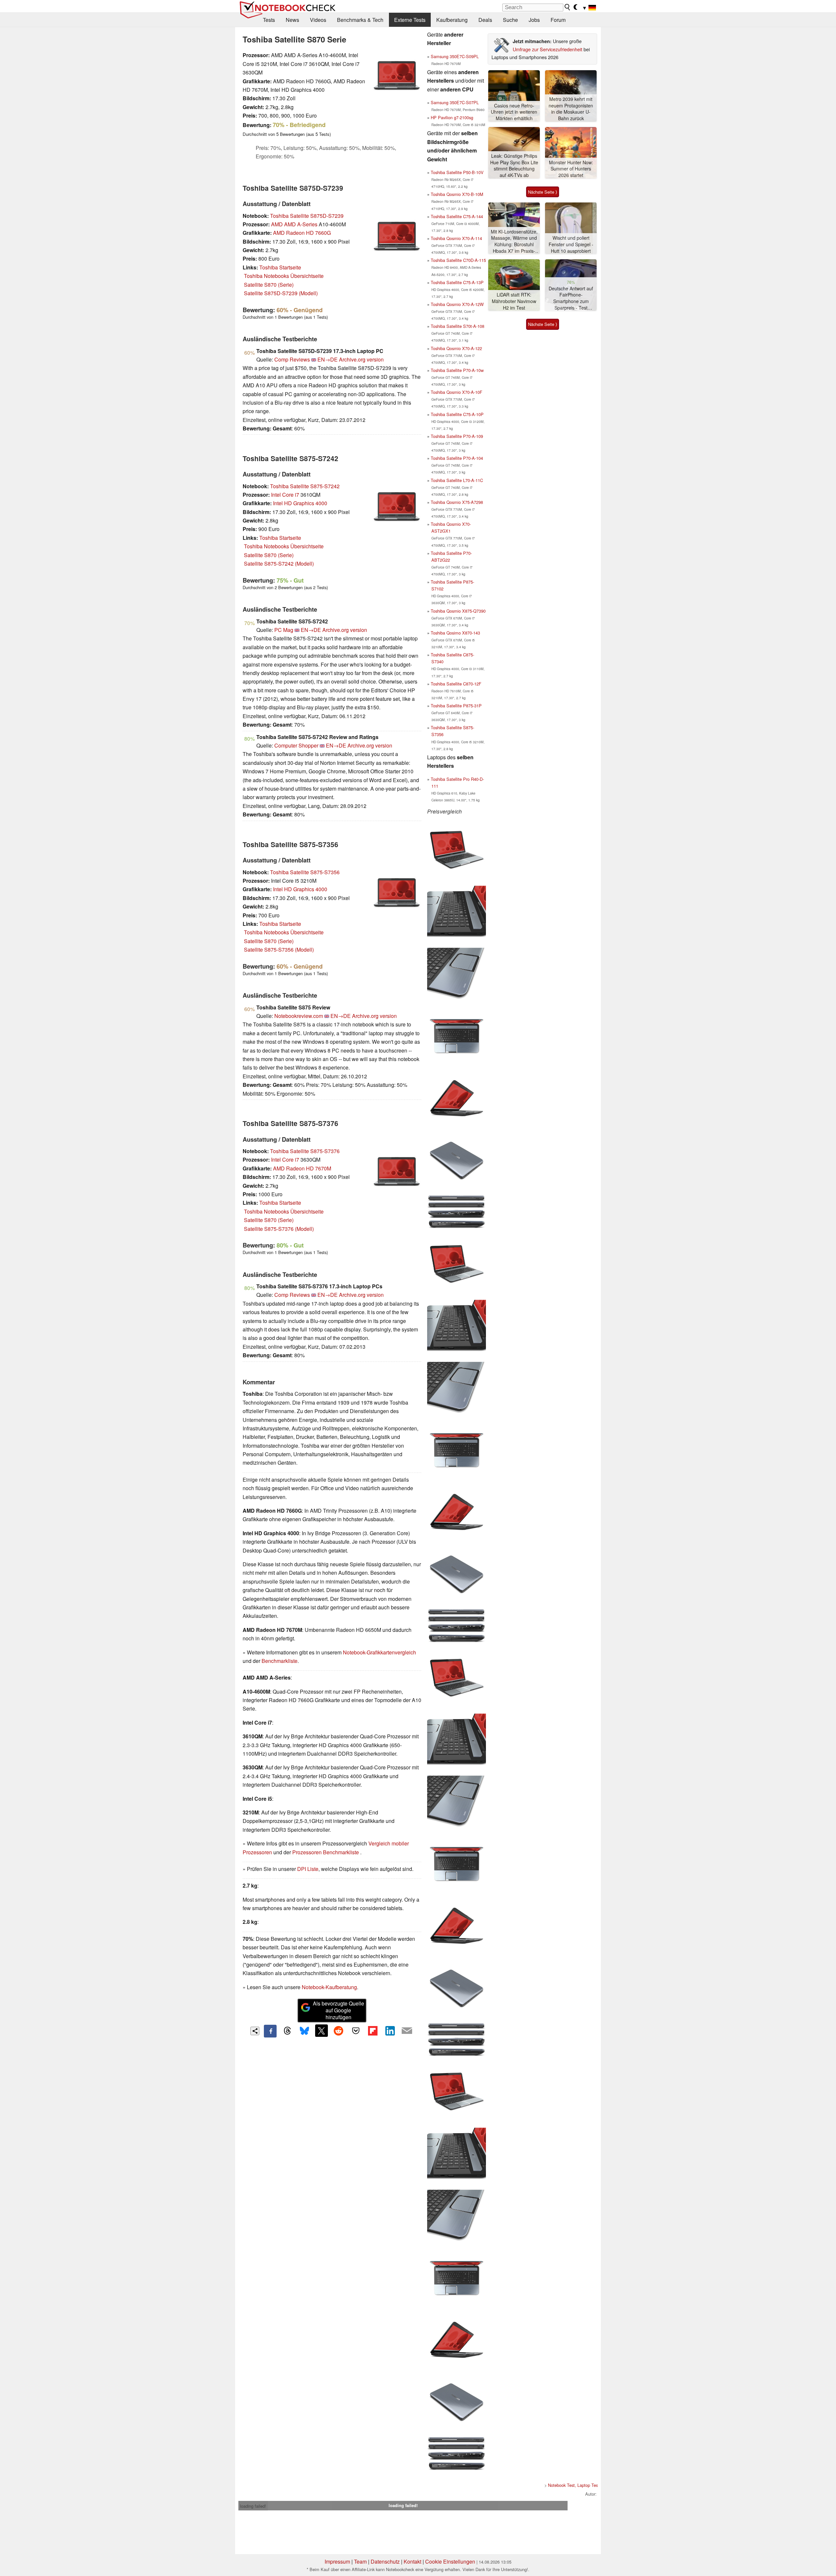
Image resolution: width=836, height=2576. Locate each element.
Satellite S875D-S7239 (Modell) (281, 293)
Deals (485, 20)
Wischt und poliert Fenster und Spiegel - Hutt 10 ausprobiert (571, 244)
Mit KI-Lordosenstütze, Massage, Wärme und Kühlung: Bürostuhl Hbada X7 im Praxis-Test (514, 241)
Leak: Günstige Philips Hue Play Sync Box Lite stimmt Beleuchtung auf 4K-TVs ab (514, 166)
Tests (269, 20)
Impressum (337, 2561)
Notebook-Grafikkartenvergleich (379, 1652)
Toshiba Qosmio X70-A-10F (457, 392)
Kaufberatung (452, 20)
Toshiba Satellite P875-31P (456, 706)
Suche (510, 20)
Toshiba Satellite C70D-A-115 (458, 260)
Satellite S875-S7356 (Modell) (279, 950)
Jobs (534, 20)
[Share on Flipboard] (373, 2031)
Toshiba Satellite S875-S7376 (305, 1151)
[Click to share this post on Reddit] (339, 2031)
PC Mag (284, 630)
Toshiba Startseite (280, 267)
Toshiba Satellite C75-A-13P (457, 282)
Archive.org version (361, 359)
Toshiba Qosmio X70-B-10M (457, 194)
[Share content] (255, 2031)
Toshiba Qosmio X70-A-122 (456, 348)
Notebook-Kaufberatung (329, 1987)
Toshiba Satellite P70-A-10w (457, 370)
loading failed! (253, 2506)
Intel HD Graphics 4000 (300, 503)
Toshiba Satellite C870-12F (456, 684)
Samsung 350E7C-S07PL (455, 102)
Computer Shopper (296, 745)
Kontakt (412, 2561)
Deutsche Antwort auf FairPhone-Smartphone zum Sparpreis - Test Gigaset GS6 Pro (571, 298)
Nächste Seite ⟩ (543, 192)
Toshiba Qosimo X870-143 (455, 633)
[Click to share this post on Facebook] (270, 2031)
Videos (318, 20)
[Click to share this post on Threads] (287, 2031)
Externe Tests (410, 20)
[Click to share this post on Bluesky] (304, 2031)
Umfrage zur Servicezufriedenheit (547, 49)
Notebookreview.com (299, 1016)
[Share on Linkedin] (390, 2031)
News (292, 20)
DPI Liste (308, 1869)
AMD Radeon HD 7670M (302, 1168)
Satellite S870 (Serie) (269, 285)
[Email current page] (407, 2031)
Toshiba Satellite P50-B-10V (457, 172)
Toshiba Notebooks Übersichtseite (284, 276)
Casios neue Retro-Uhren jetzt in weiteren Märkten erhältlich (514, 112)
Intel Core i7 (285, 495)
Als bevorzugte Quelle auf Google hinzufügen (338, 2010)
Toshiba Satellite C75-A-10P (457, 414)
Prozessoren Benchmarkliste (326, 1852)
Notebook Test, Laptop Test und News (583, 2485)
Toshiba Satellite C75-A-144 (457, 216)
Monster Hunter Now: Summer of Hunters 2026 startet (571, 169)
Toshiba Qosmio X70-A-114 (456, 238)
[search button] (568, 7)
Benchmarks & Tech (360, 20)
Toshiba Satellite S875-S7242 (305, 486)
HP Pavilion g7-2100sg (452, 117)
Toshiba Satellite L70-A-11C (457, 480)
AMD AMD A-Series (294, 224)
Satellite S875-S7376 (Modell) (279, 1229)
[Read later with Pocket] (356, 2031)
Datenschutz (385, 2561)
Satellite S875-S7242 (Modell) (279, 563)
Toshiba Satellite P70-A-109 (457, 436)
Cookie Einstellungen (450, 2561)
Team (360, 2561)
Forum (558, 20)
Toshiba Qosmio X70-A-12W (457, 304)
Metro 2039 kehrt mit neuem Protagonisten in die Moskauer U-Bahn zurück (571, 109)
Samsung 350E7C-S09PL (455, 56)
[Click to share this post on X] (321, 2031)
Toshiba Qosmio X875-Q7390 (458, 611)
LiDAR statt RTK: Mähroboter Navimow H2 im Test (514, 301)
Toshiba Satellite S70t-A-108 (458, 326)
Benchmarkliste (280, 1661)
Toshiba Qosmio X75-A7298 (457, 502)
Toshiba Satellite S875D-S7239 (307, 216)
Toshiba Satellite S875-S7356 (305, 872)
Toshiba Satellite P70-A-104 (457, 458)
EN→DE (328, 359)
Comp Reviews (292, 359)
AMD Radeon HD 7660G (302, 233)
